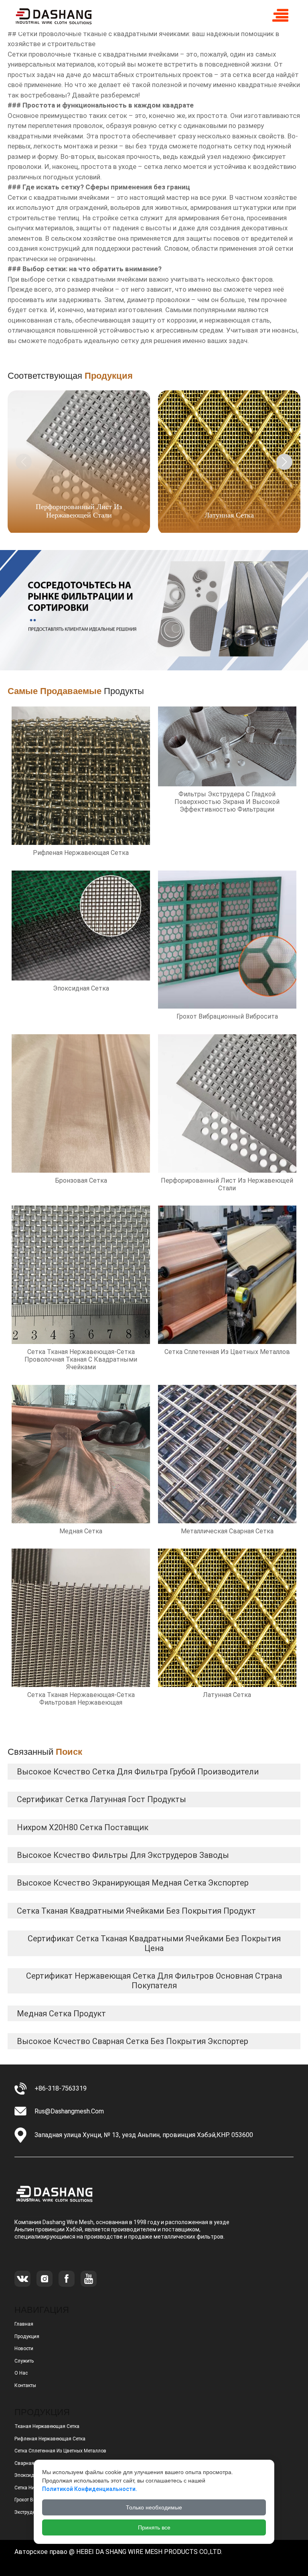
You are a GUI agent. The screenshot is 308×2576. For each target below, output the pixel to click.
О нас (21, 2373)
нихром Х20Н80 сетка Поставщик (83, 1827)
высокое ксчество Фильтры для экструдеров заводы (123, 1855)
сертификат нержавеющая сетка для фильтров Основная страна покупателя (154, 1981)
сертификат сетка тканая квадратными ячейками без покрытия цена (154, 1943)
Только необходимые (154, 2507)
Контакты (25, 2385)
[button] (284, 462)
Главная (24, 2324)
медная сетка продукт (61, 2014)
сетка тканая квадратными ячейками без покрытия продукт (136, 1911)
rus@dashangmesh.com (69, 2111)
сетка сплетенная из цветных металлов (60, 2451)
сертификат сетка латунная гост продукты (101, 1799)
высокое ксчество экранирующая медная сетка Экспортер (133, 1883)
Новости (24, 2349)
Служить (24, 2361)
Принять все (154, 2527)
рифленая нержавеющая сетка (50, 2439)
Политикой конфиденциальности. (90, 2489)
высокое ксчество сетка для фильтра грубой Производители (138, 1772)
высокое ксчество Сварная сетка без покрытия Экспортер (133, 2041)
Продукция (27, 2336)
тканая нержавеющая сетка (47, 2426)
